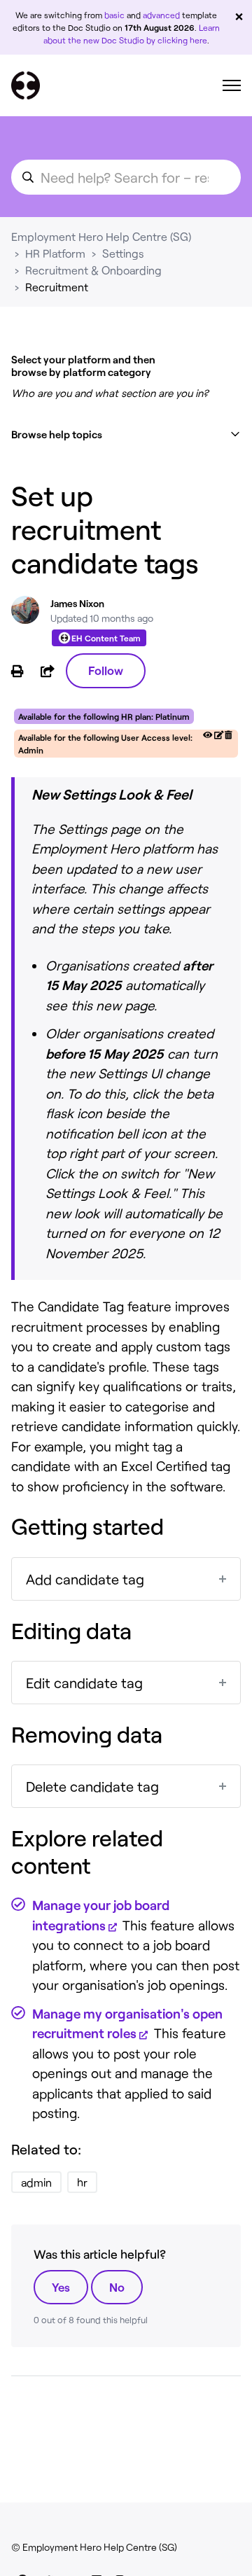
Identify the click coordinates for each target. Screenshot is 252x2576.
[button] (126, 434)
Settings (123, 253)
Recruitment (57, 287)
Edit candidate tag (84, 1683)
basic (114, 15)
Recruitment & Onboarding (93, 270)
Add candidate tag (85, 1579)
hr (82, 2182)
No (117, 2287)
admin (36, 2182)
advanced (161, 15)
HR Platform (55, 253)
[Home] (26, 85)
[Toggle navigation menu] (232, 85)
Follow (106, 670)
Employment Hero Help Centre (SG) (101, 236)
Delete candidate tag (92, 1786)
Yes (61, 2287)
